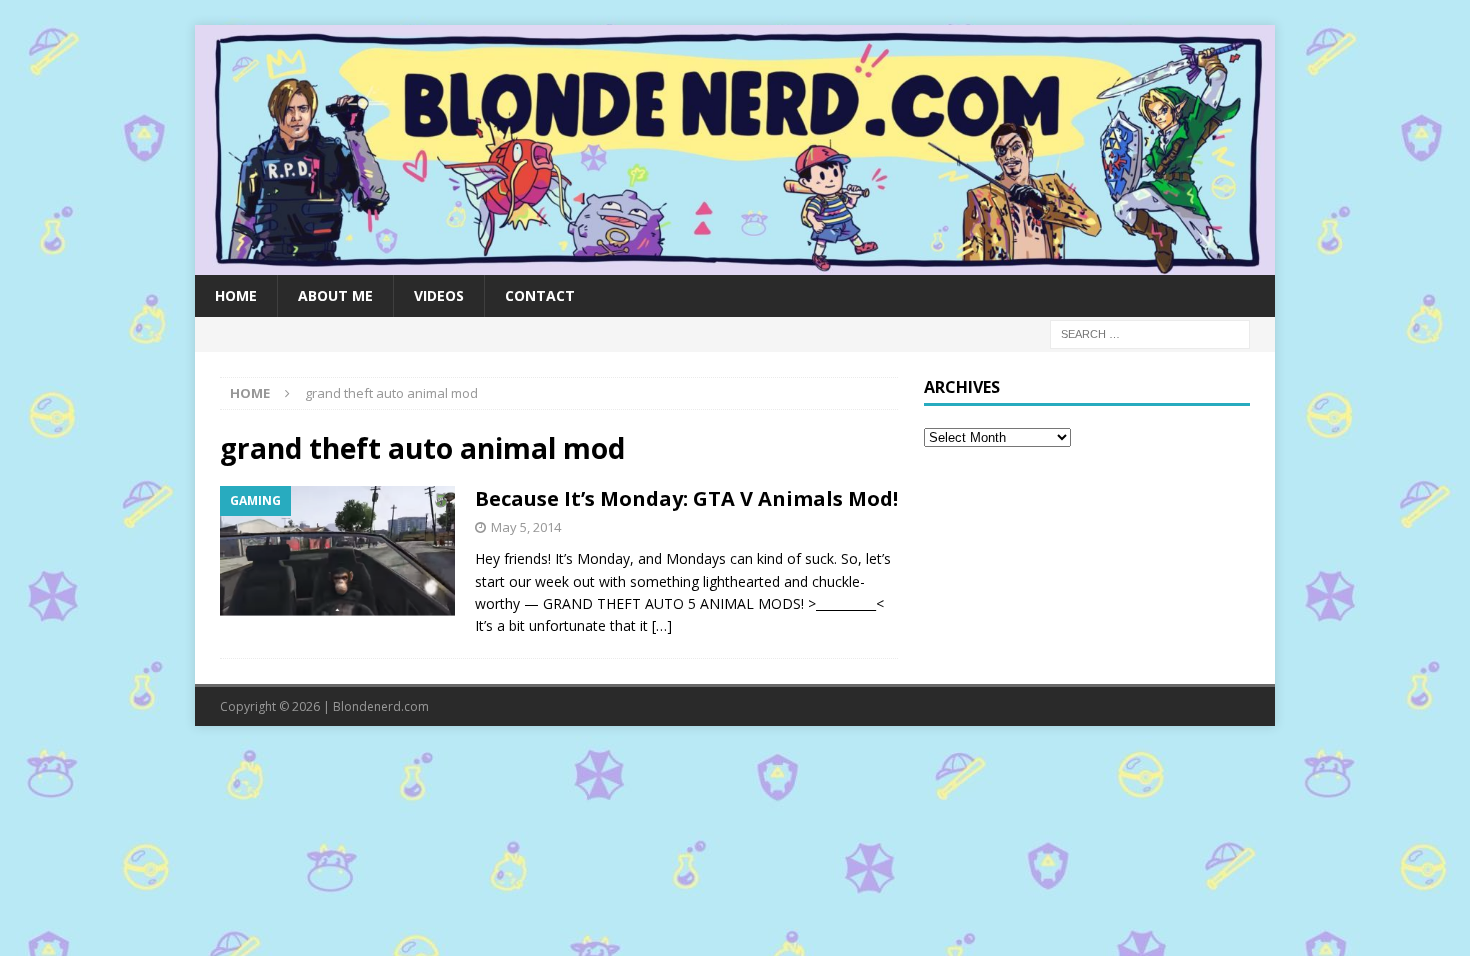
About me (335, 295)
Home (236, 295)
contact (540, 295)
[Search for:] (1150, 332)
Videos (439, 295)
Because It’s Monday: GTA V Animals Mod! (686, 498)
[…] (662, 625)
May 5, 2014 (526, 527)
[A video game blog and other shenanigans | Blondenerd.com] (735, 262)
